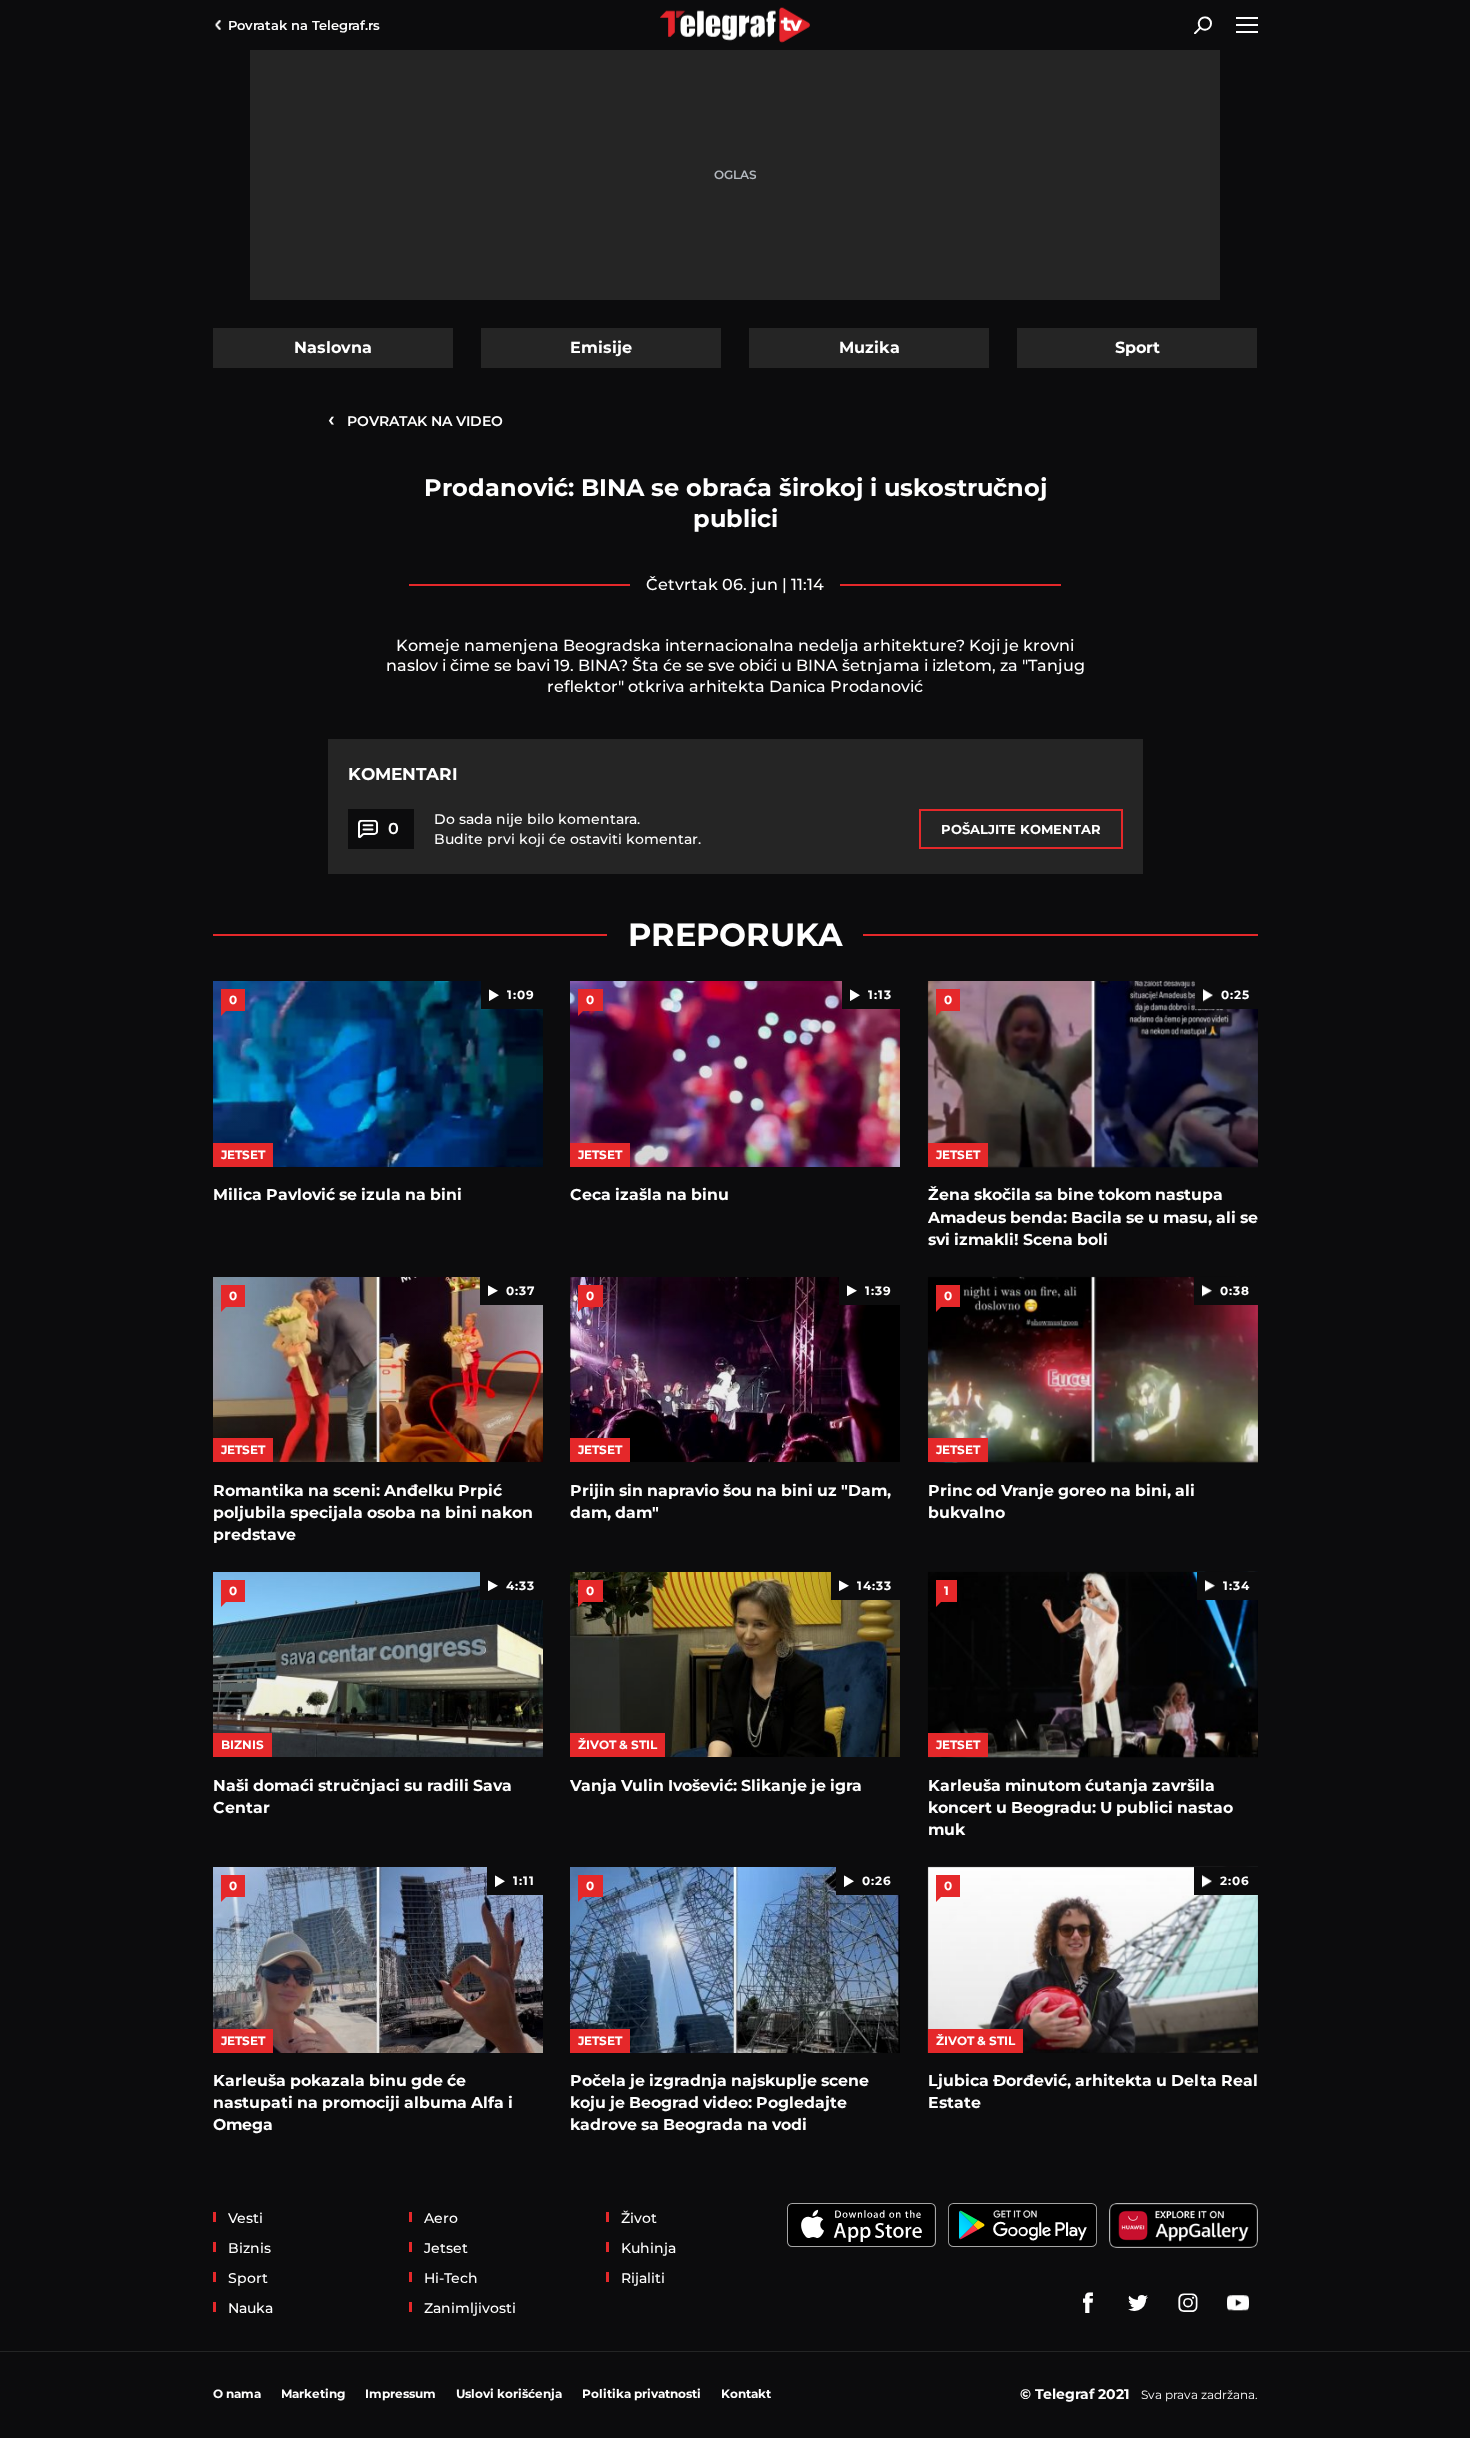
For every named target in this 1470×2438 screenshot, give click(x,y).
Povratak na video (415, 420)
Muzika (869, 347)
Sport (1137, 347)
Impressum (400, 2393)
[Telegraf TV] (1238, 2303)
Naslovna (333, 347)
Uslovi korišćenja (509, 2393)
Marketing (313, 2393)
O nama (237, 2393)
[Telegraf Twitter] (1138, 2303)
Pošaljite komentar (1021, 829)
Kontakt (746, 2393)
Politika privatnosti (641, 2393)
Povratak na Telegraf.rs (304, 25)
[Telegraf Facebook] (1088, 2303)
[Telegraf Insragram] (1188, 2303)
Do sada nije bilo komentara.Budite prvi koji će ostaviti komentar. (567, 829)
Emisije (601, 347)
